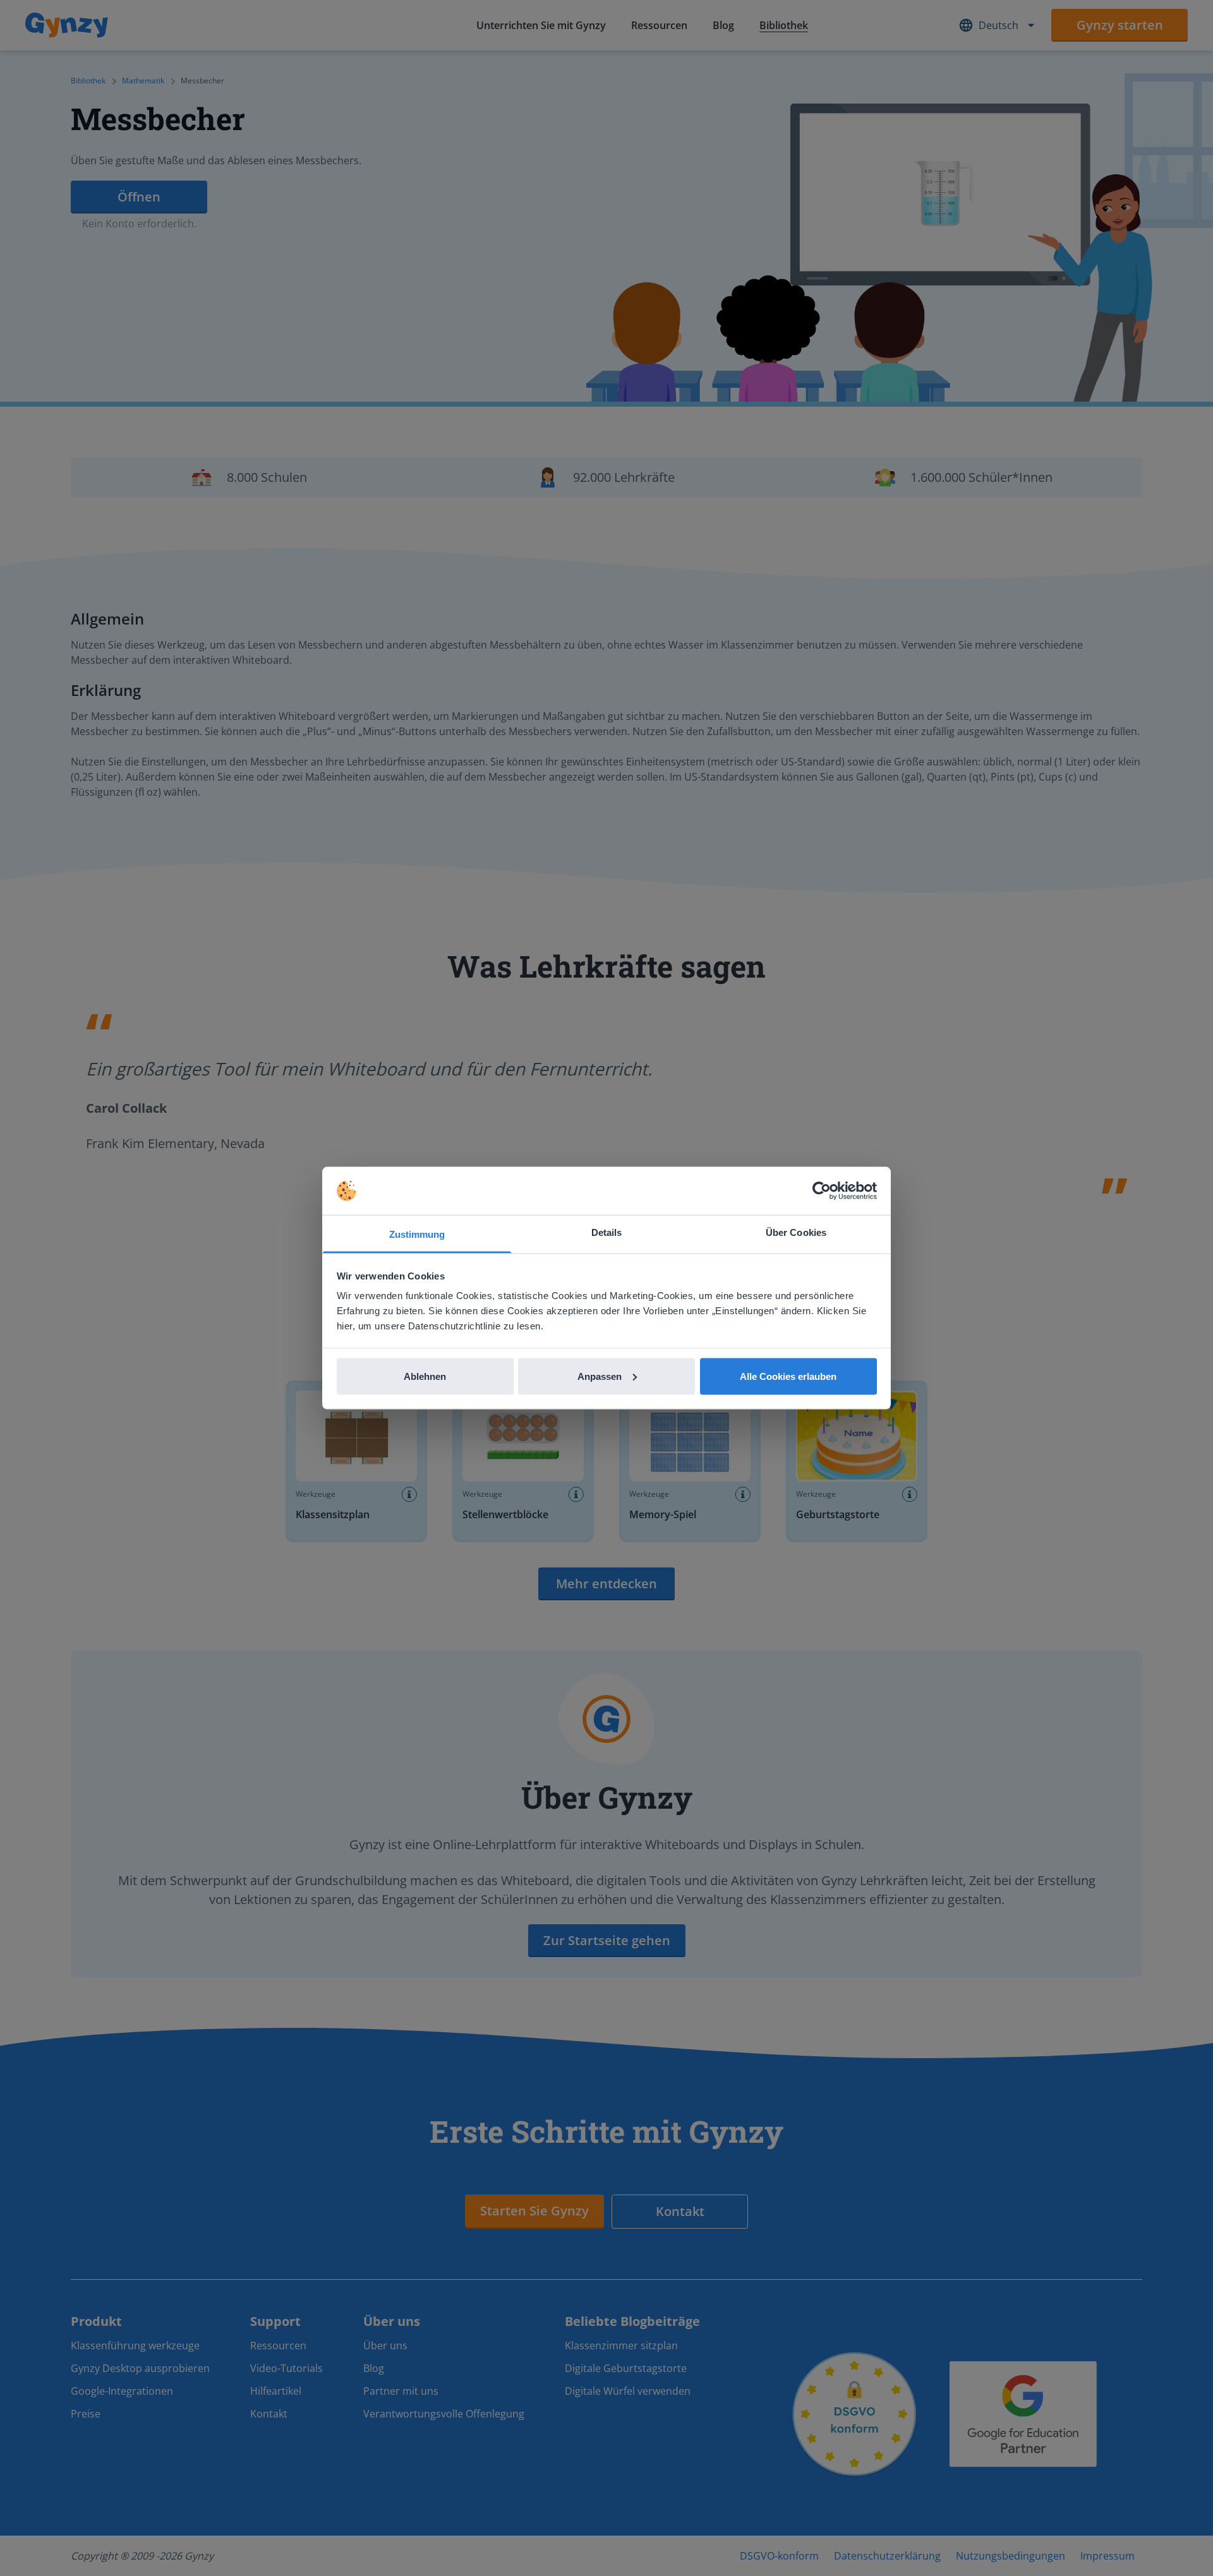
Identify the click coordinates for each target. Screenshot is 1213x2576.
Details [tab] (607, 1232)
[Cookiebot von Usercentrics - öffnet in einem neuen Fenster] (822, 1191)
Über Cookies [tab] (796, 1232)
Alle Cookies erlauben (788, 1376)
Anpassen (600, 1376)
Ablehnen (425, 1376)
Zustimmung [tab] (417, 1234)
